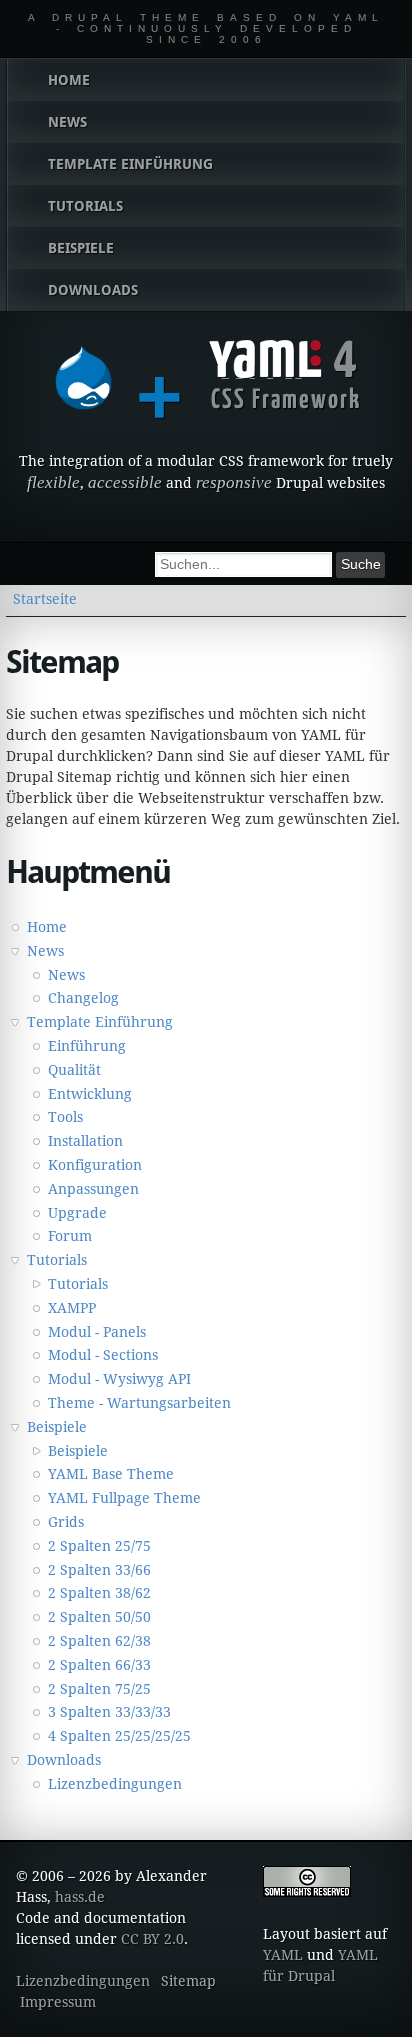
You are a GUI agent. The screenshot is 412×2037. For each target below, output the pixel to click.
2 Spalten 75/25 (99, 1689)
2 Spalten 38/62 (99, 1593)
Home (47, 927)
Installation (85, 1141)
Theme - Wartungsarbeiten (139, 1403)
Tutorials (57, 1260)
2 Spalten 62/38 (99, 1641)
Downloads (64, 1760)
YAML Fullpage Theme (124, 1498)
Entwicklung (90, 1094)
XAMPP (72, 1308)
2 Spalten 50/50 (99, 1617)
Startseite (45, 599)
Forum (70, 1236)
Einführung (87, 1046)
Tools (65, 1117)
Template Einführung (100, 1022)
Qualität (74, 1070)
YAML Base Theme (111, 1474)
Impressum (58, 2002)
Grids (66, 1522)
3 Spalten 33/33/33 (109, 1712)
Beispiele (57, 1427)
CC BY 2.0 (152, 1939)
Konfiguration (95, 1165)
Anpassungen (93, 1189)
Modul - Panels (97, 1332)
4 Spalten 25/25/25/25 (119, 1736)
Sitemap (188, 1981)
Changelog (83, 998)
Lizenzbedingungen (115, 1784)
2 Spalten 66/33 (99, 1665)
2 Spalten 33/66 (99, 1570)
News (45, 951)
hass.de (80, 1897)
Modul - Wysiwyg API (119, 1379)
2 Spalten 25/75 (99, 1546)
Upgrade (77, 1213)
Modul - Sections (103, 1355)
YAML (283, 1955)
